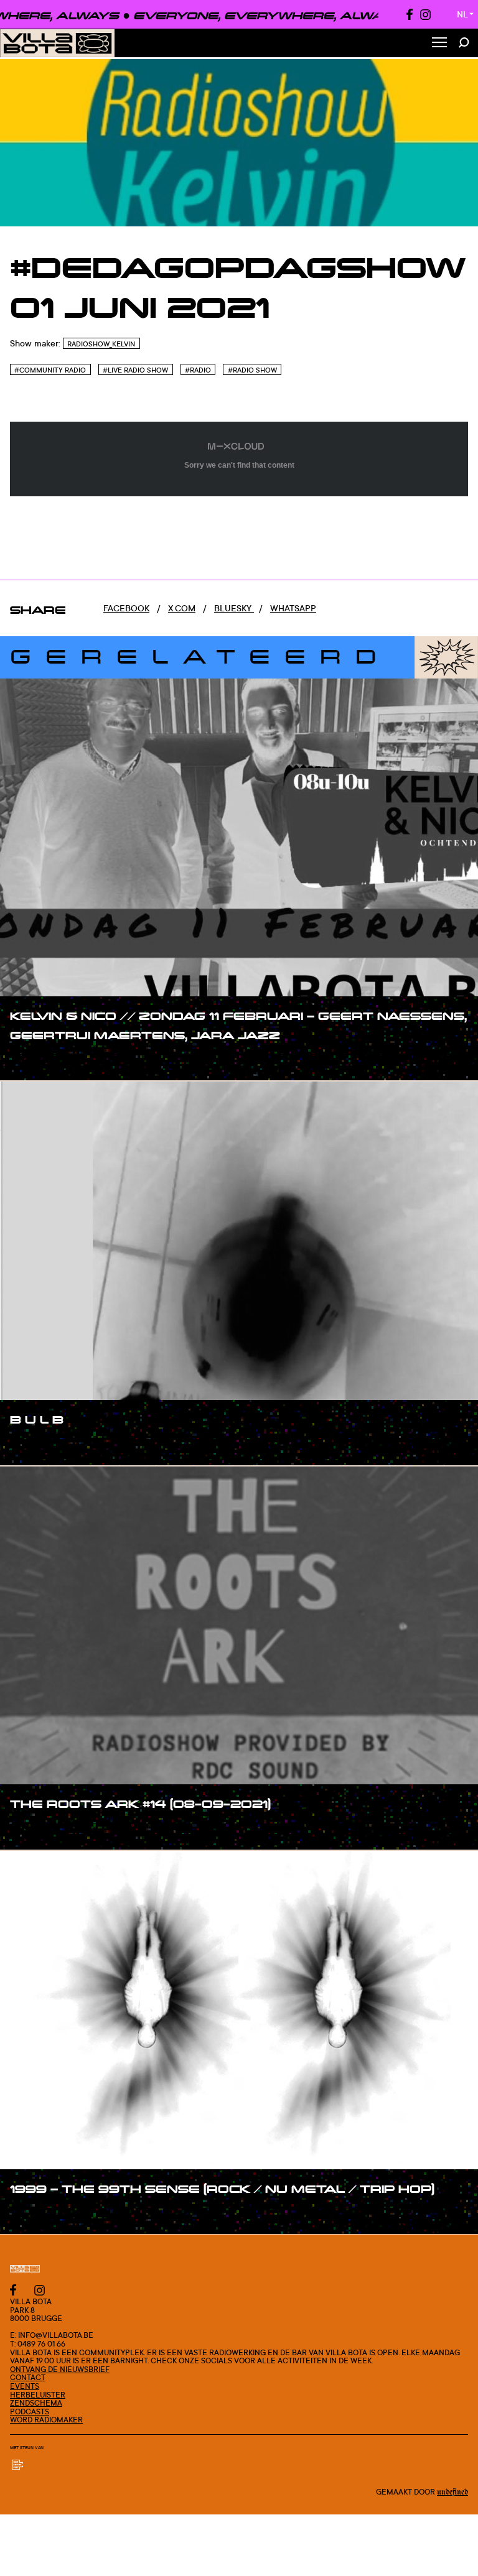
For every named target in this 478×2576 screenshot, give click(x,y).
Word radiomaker (46, 2420)
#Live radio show (135, 370)
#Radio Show (252, 370)
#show (37, 1061)
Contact (28, 2377)
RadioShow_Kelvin (101, 344)
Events (25, 2386)
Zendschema (36, 2403)
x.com (182, 608)
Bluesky (234, 608)
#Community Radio (50, 370)
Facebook (126, 608)
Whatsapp (293, 608)
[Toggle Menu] (439, 43)
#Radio (198, 370)
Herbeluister (38, 2395)
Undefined (452, 2492)
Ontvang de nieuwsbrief (60, 2369)
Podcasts (30, 2412)
